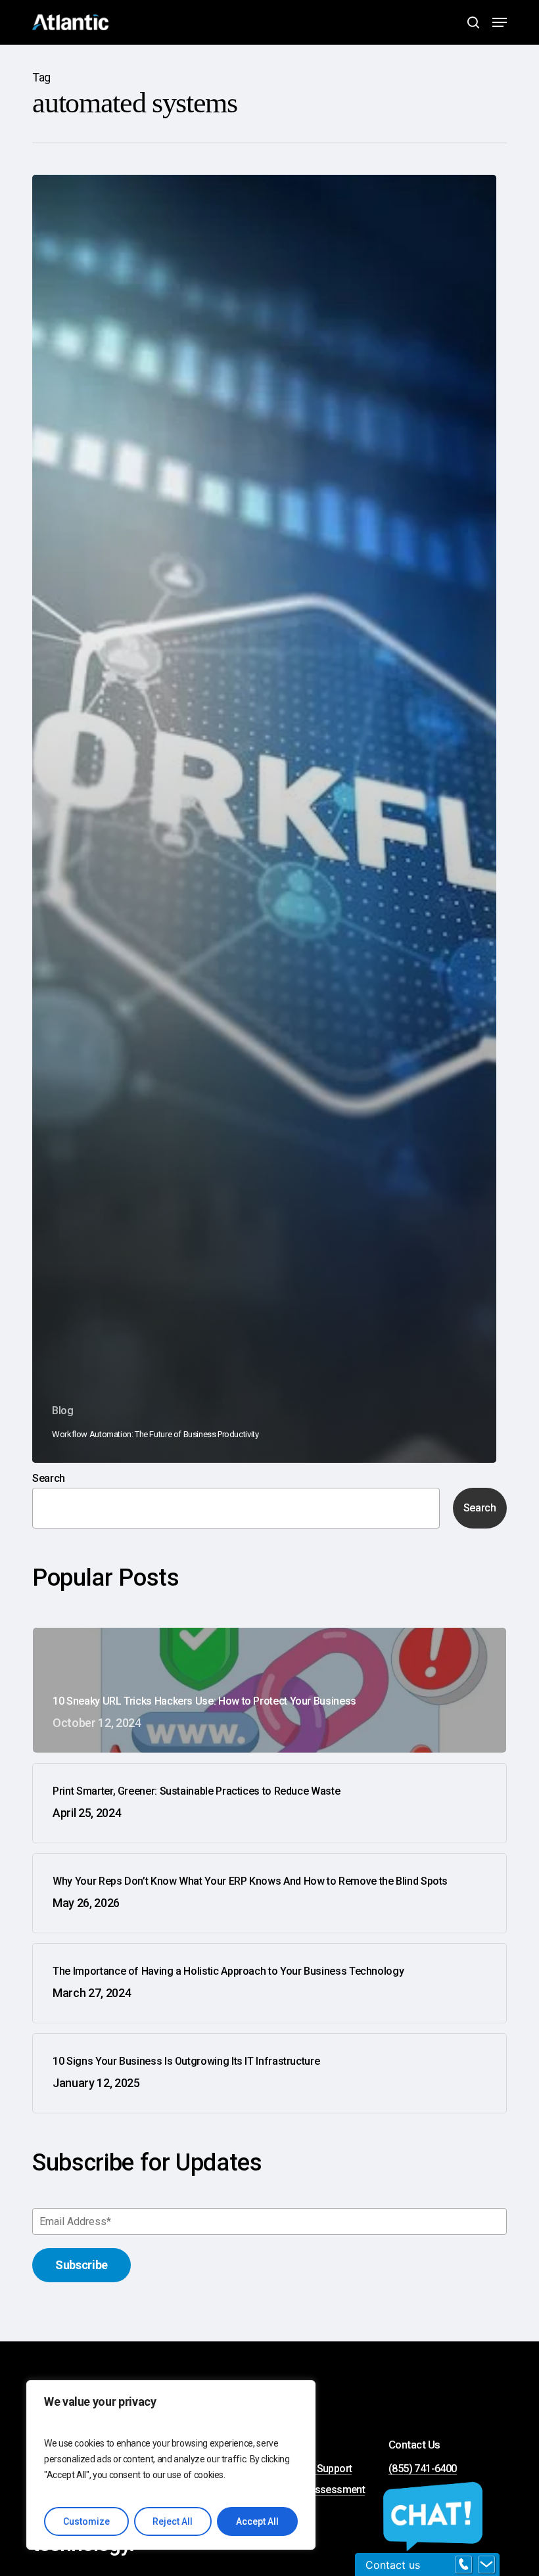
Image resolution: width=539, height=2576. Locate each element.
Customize (86, 2521)
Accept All (257, 2521)
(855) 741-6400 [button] (423, 2469)
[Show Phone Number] (463, 2565)
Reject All (173, 2521)
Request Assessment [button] (317, 2490)
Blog (63, 1411)
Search (49, 1478)
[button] (500, 22)
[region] (171, 2465)
